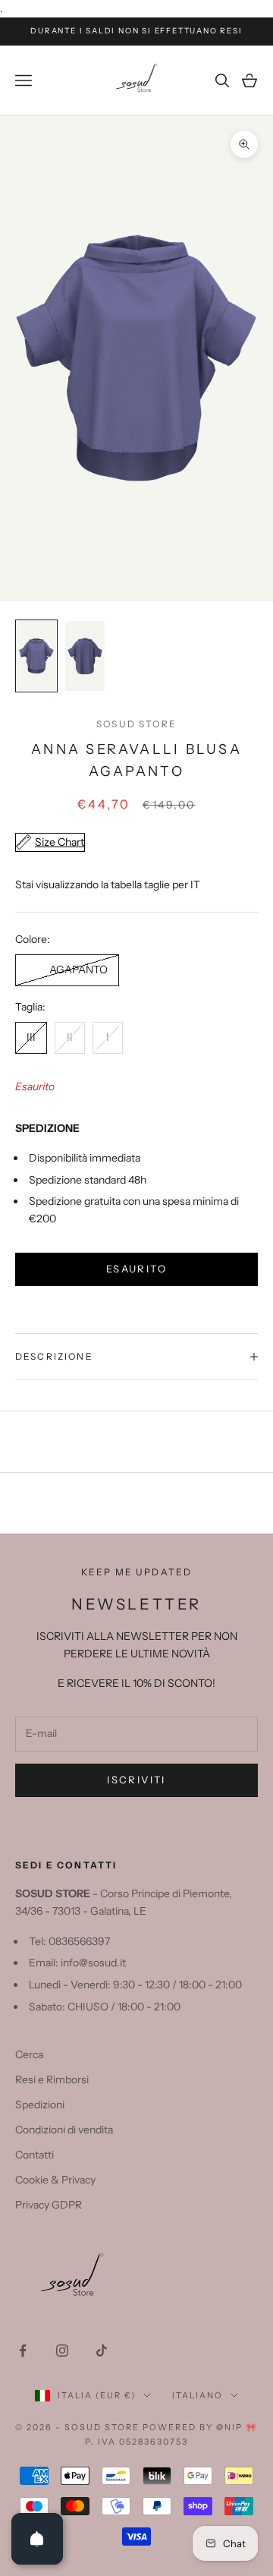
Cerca (29, 2054)
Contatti (35, 2155)
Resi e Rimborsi (52, 2079)
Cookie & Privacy (55, 2180)
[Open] (37, 2539)
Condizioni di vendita (64, 2130)
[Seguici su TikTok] (102, 2351)
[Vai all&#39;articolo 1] (36, 656)
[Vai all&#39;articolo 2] (85, 656)
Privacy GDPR (49, 2205)
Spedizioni (40, 2105)
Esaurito (136, 1269)
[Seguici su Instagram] (62, 2351)
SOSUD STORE (136, 724)
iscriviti (136, 1780)
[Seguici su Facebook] (23, 2351)
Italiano (198, 2395)
